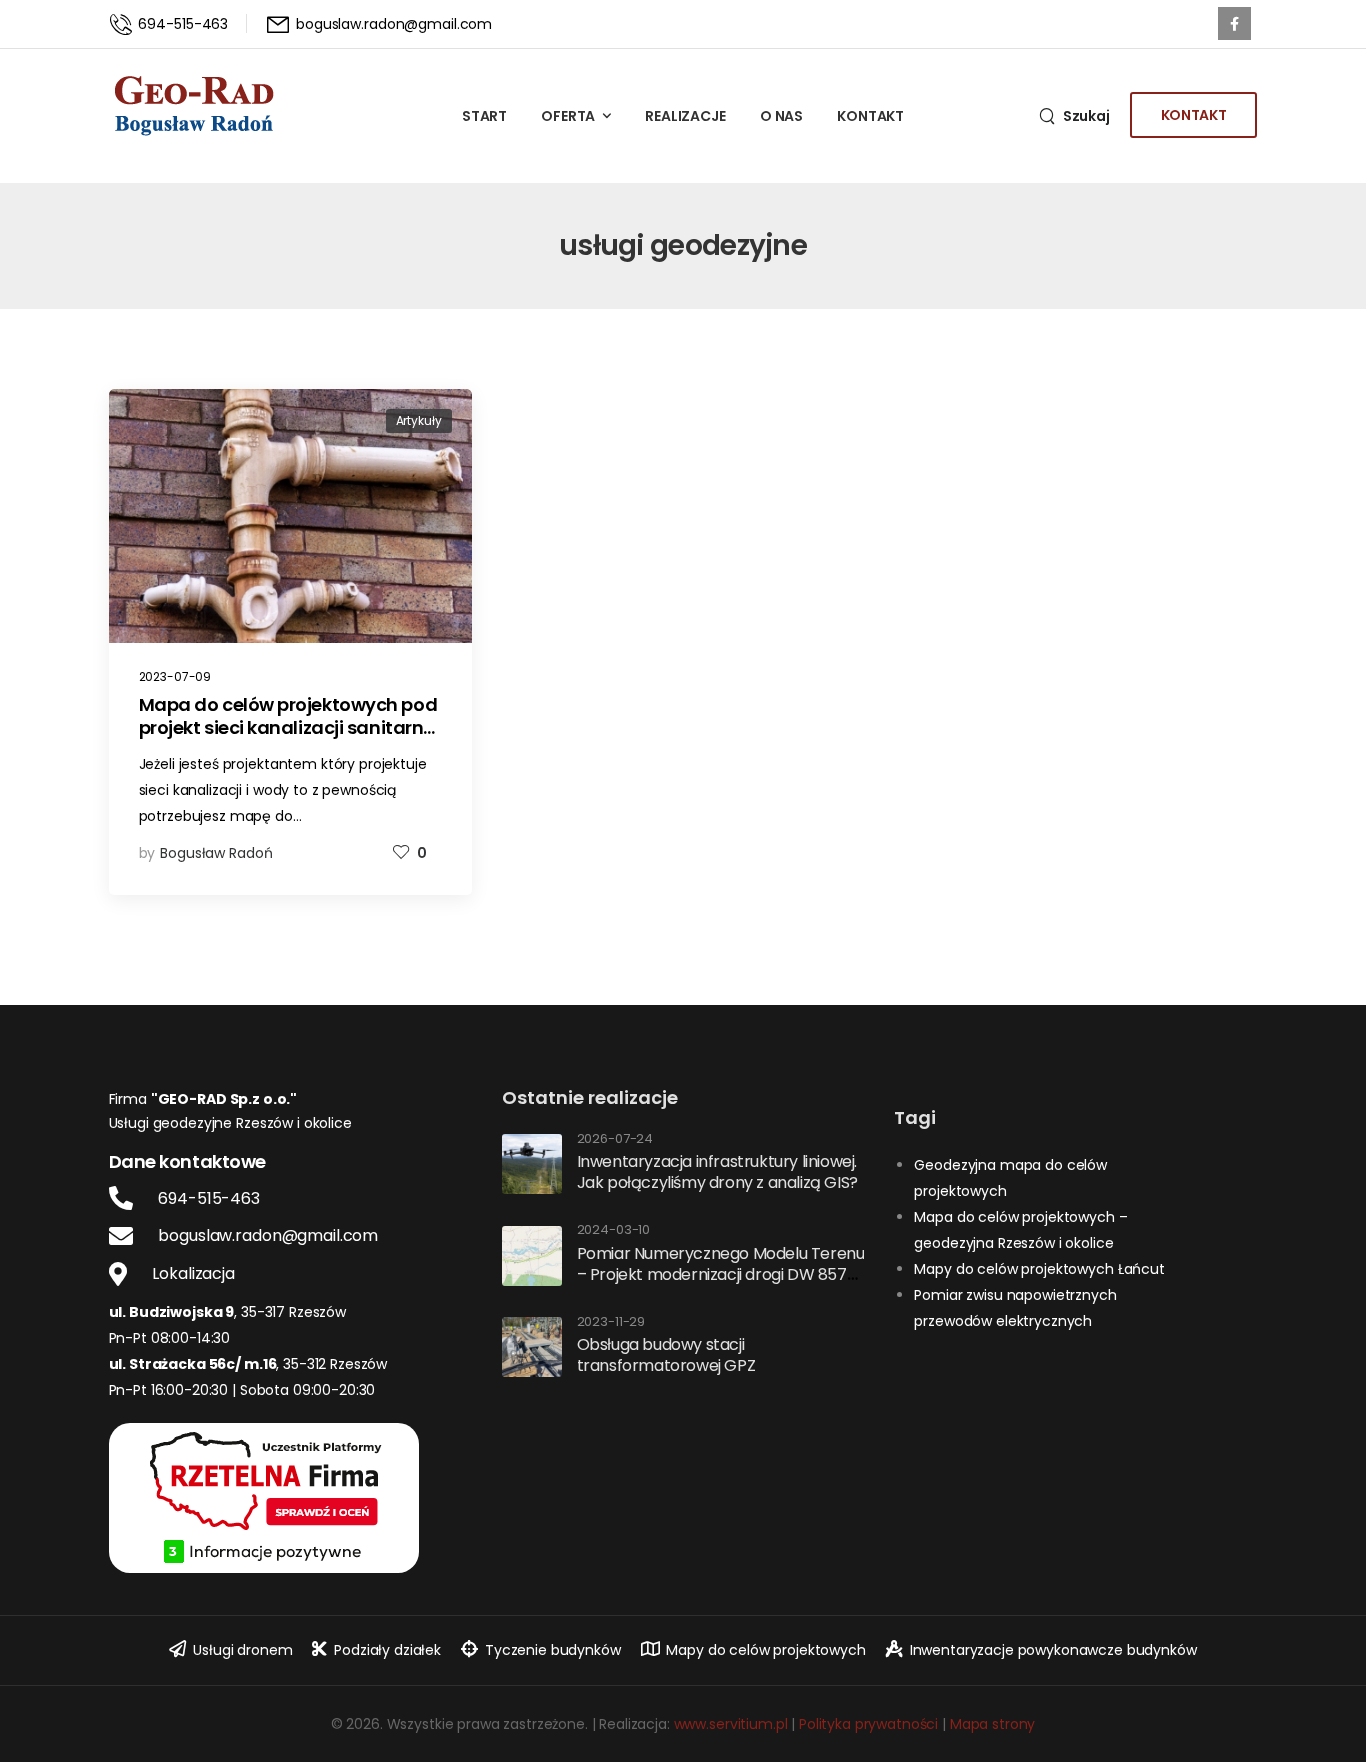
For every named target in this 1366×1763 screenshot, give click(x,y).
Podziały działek (387, 1650)
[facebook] (1234, 23)
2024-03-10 (614, 1230)
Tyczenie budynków (553, 1650)
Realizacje (685, 116)
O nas (781, 116)
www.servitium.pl (731, 1724)
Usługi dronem (242, 1650)
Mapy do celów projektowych (765, 1650)
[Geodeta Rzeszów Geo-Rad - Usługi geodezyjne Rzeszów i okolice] (194, 105)
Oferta (568, 116)
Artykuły (419, 420)
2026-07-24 (615, 1139)
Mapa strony (992, 1724)
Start (484, 116)
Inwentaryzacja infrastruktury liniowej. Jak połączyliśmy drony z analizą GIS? (717, 1172)
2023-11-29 (611, 1322)
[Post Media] (290, 516)
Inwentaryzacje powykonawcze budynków (1053, 1650)
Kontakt (870, 116)
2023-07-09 (175, 676)
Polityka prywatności (868, 1724)
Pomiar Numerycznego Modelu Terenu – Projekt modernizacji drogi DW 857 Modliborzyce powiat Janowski (721, 1274)
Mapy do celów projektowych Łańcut (1039, 1269)
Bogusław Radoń (216, 853)
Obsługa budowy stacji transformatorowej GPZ (666, 1355)
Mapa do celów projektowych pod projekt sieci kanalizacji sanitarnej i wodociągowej (289, 728)
